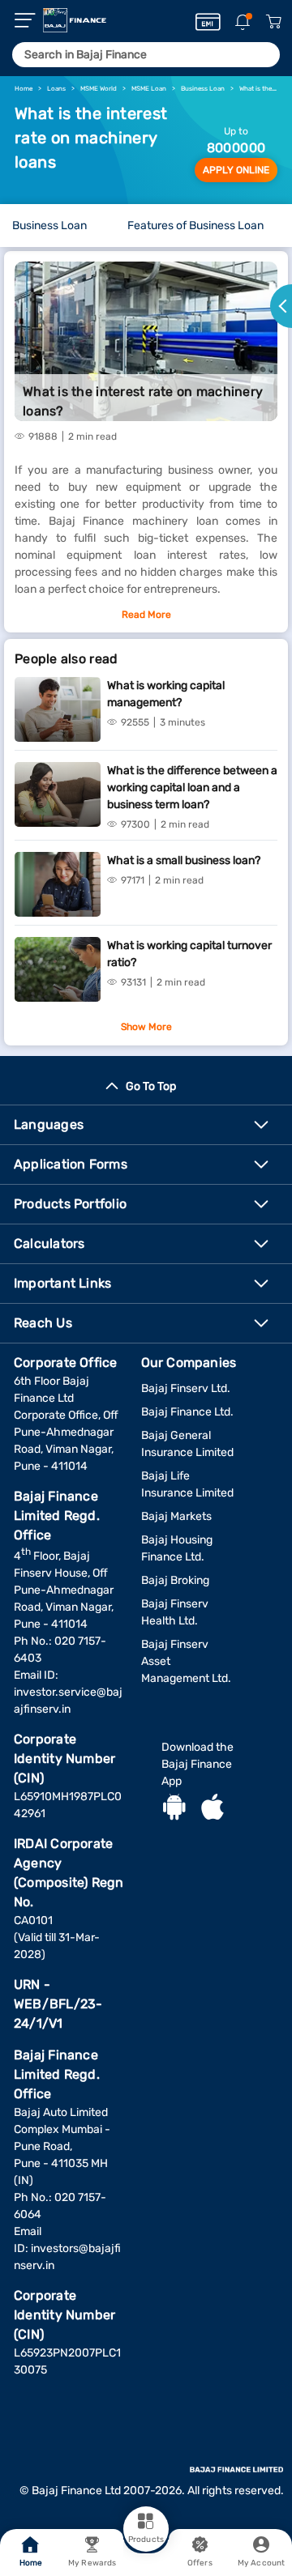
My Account (261, 2563)
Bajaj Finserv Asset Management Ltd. (186, 1661)
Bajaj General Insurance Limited (187, 1444)
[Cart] (273, 22)
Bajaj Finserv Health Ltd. (175, 1612)
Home (31, 2563)
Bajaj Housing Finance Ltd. (177, 1548)
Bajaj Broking (175, 1580)
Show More (146, 1027)
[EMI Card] (208, 22)
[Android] (174, 1809)
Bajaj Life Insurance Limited (187, 1484)
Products (146, 2540)
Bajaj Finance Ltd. (187, 1412)
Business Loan (49, 226)
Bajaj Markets (176, 1516)
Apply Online (236, 170)
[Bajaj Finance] (75, 20)
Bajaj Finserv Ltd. (186, 1388)
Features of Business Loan (195, 226)
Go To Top (151, 1086)
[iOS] (213, 1809)
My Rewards (92, 2563)
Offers (200, 2563)
